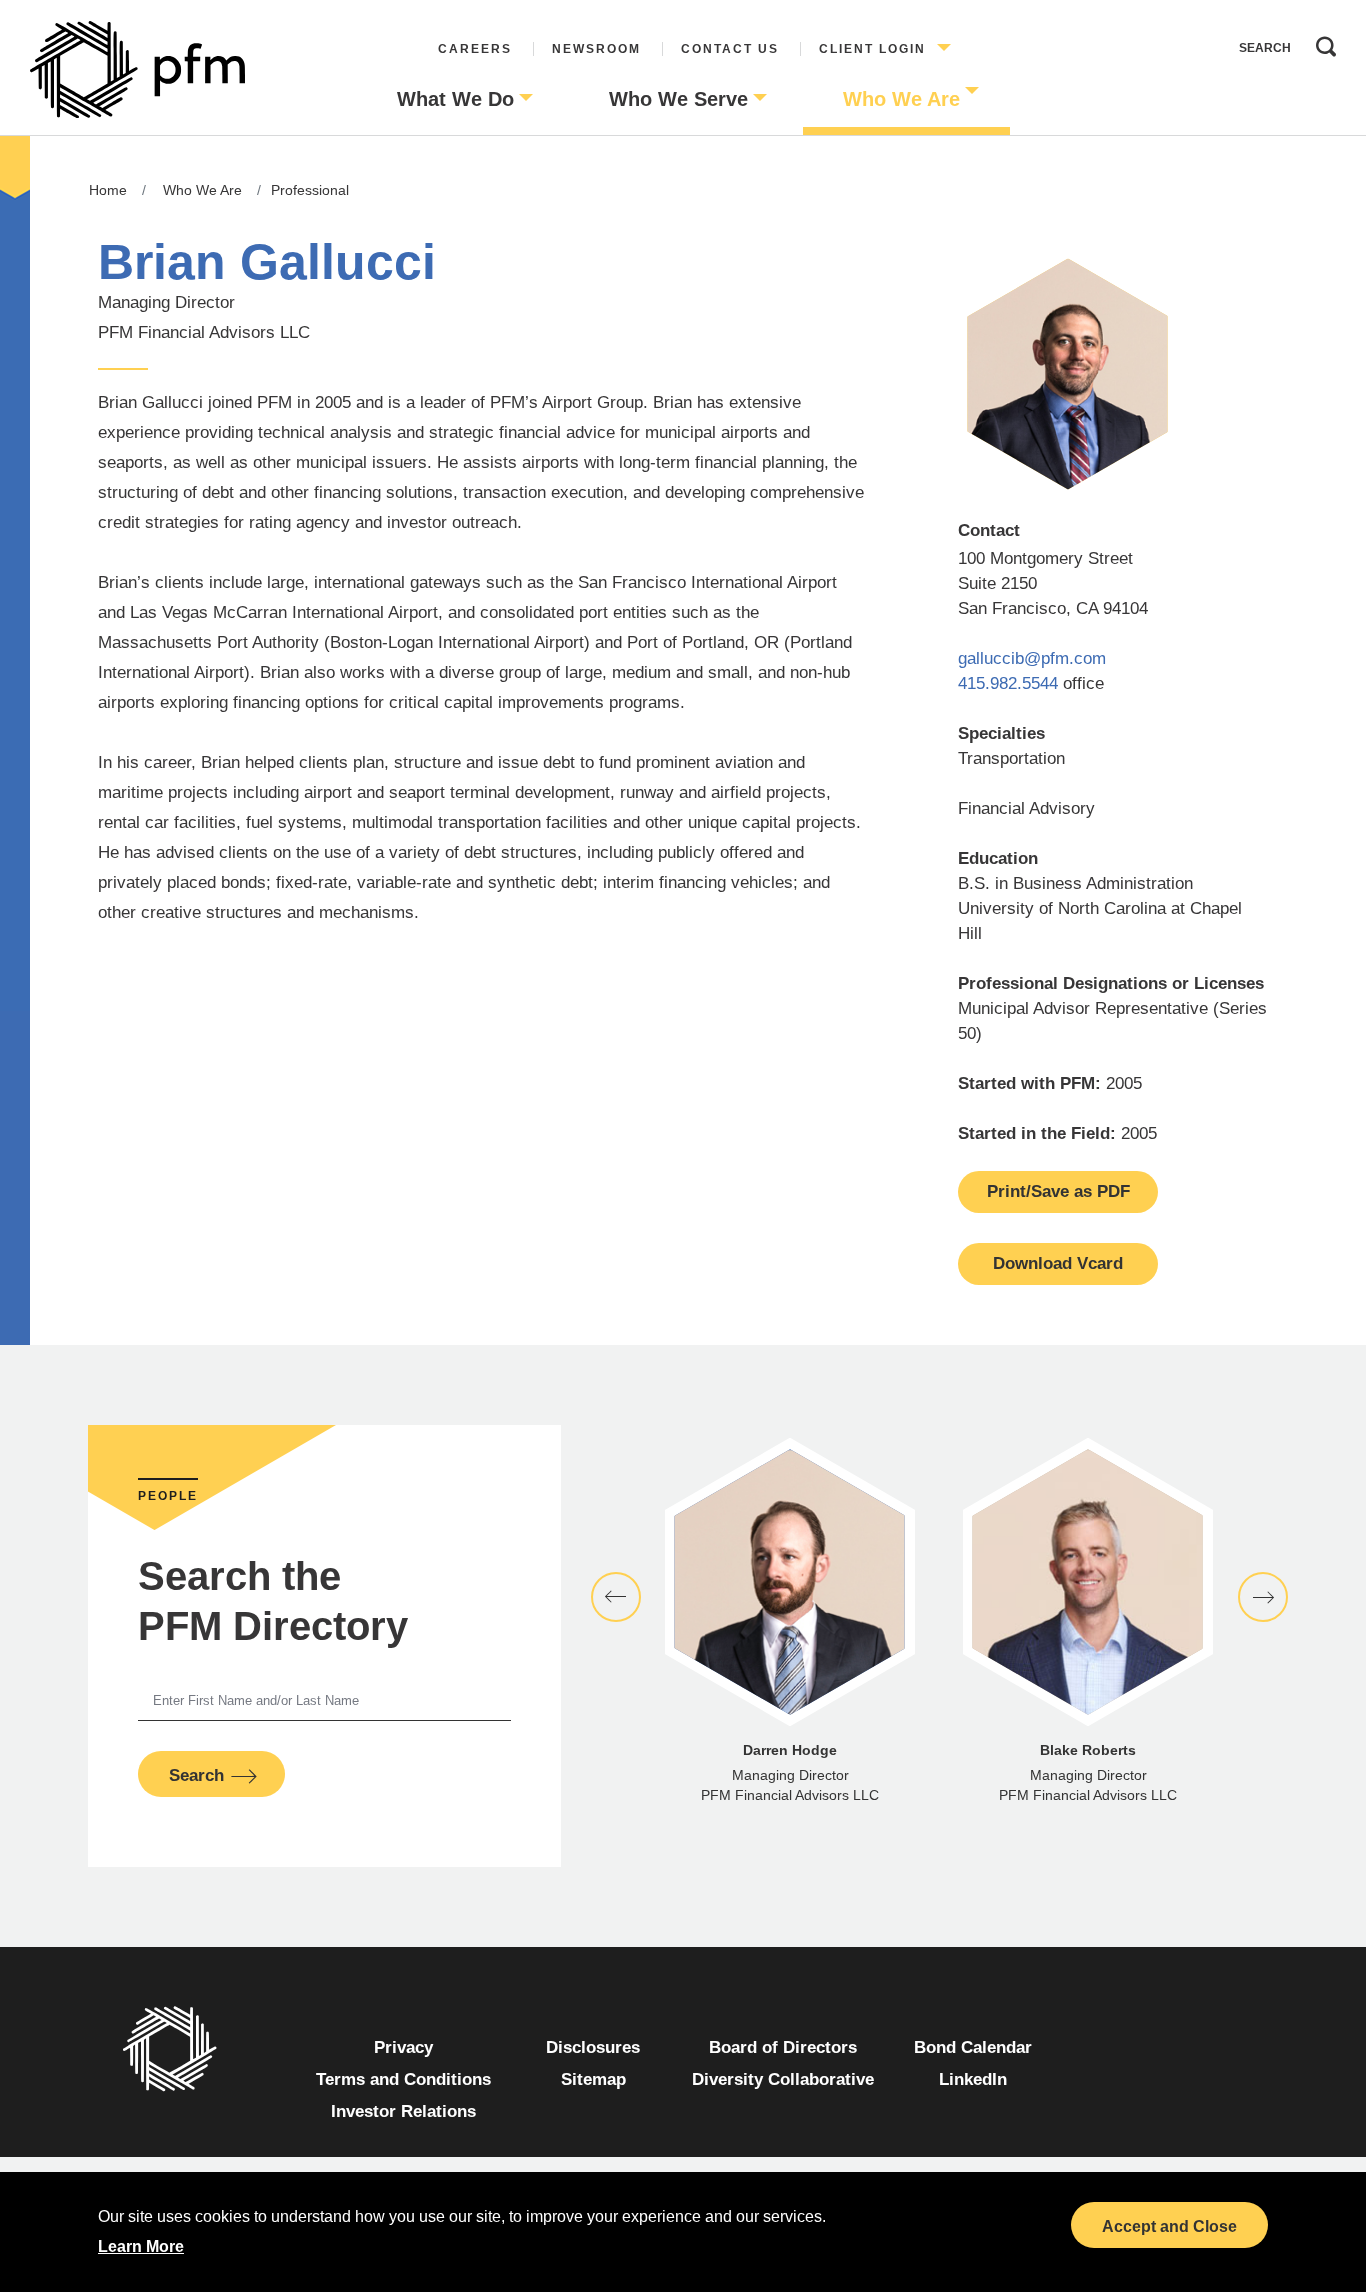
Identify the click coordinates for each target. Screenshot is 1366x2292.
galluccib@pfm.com (1032, 658)
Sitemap (593, 2079)
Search (1321, 42)
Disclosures (593, 2047)
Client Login (872, 49)
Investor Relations (403, 2111)
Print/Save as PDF (1058, 1191)
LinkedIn (973, 2079)
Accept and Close (1169, 2226)
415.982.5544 (1008, 683)
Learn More (141, 2246)
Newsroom (596, 49)
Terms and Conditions (403, 2079)
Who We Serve (678, 99)
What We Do (455, 99)
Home (108, 190)
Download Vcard (1058, 1263)
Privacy (403, 2047)
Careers (475, 49)
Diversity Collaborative (783, 2079)
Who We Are (901, 99)
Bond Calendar (973, 2047)
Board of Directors (783, 2047)
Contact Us (730, 49)
